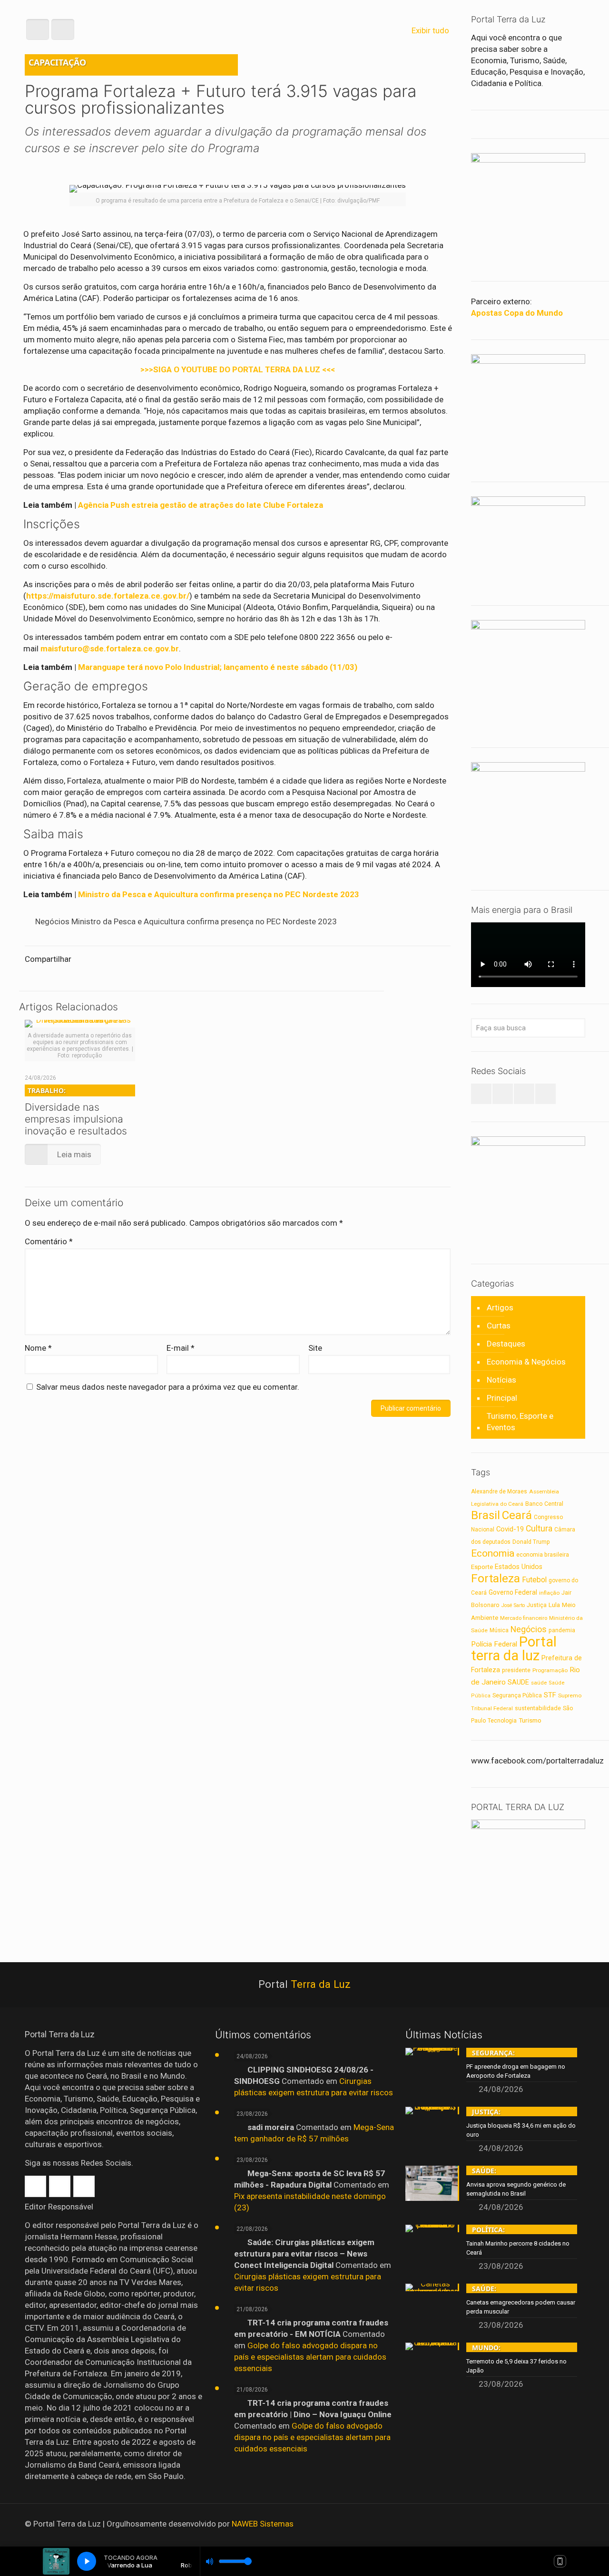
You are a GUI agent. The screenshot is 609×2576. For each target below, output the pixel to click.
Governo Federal (513, 1592)
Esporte (482, 1567)
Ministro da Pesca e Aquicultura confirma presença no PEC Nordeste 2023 (219, 894)
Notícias (501, 1380)
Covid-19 (510, 1529)
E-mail (181, 1348)
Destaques (506, 1344)
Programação (550, 1670)
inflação (549, 1593)
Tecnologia (502, 1721)
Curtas (499, 1326)
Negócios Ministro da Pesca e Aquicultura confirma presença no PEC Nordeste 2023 (186, 921)
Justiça (537, 1605)
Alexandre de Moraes (499, 1491)
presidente (516, 1670)
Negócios (529, 1629)
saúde (539, 1683)
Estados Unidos (519, 1567)
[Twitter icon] (557, 2524)
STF (550, 1695)
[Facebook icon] (544, 2524)
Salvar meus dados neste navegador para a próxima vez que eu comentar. (168, 1387)
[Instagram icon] (570, 2524)
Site (315, 1348)
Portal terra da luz (514, 1649)
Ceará (517, 1515)
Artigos (500, 1307)
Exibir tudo (430, 30)
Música (499, 1630)
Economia (493, 1553)
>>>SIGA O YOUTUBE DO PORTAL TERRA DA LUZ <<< (238, 369)
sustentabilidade (538, 1708)
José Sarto (513, 1605)
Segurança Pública (517, 1695)
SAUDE (518, 1682)
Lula (554, 1605)
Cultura (539, 1529)
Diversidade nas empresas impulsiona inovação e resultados (76, 1111)
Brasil (486, 1515)
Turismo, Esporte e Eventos (520, 1422)
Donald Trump (531, 1542)
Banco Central (544, 1504)
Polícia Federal (494, 1644)
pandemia (562, 1630)
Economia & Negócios (526, 1362)
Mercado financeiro (524, 1618)
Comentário (49, 1241)
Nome (38, 1348)
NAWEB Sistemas (263, 2524)
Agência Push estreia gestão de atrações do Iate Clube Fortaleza (201, 505)
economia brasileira (543, 1555)
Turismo (530, 1720)
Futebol (534, 1580)
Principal (502, 1398)
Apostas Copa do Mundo (517, 313)
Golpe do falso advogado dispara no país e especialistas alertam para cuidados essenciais (310, 2357)
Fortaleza (496, 1578)
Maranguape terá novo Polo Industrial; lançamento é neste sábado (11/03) (218, 667)
